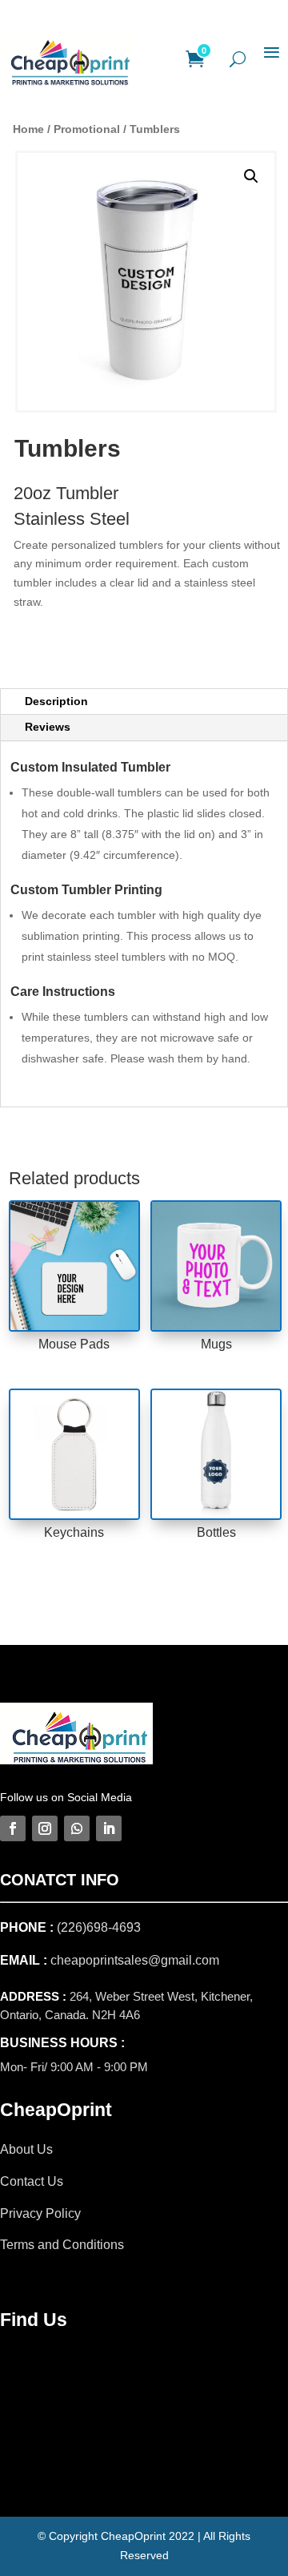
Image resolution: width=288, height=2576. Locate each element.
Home (28, 129)
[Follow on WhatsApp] (77, 1828)
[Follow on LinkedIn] (109, 1828)
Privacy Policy (40, 2213)
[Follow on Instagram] (45, 1828)
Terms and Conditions (62, 2245)
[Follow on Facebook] (13, 1828)
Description (56, 701)
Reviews (48, 727)
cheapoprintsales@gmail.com (135, 1960)
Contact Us (32, 2181)
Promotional (87, 129)
